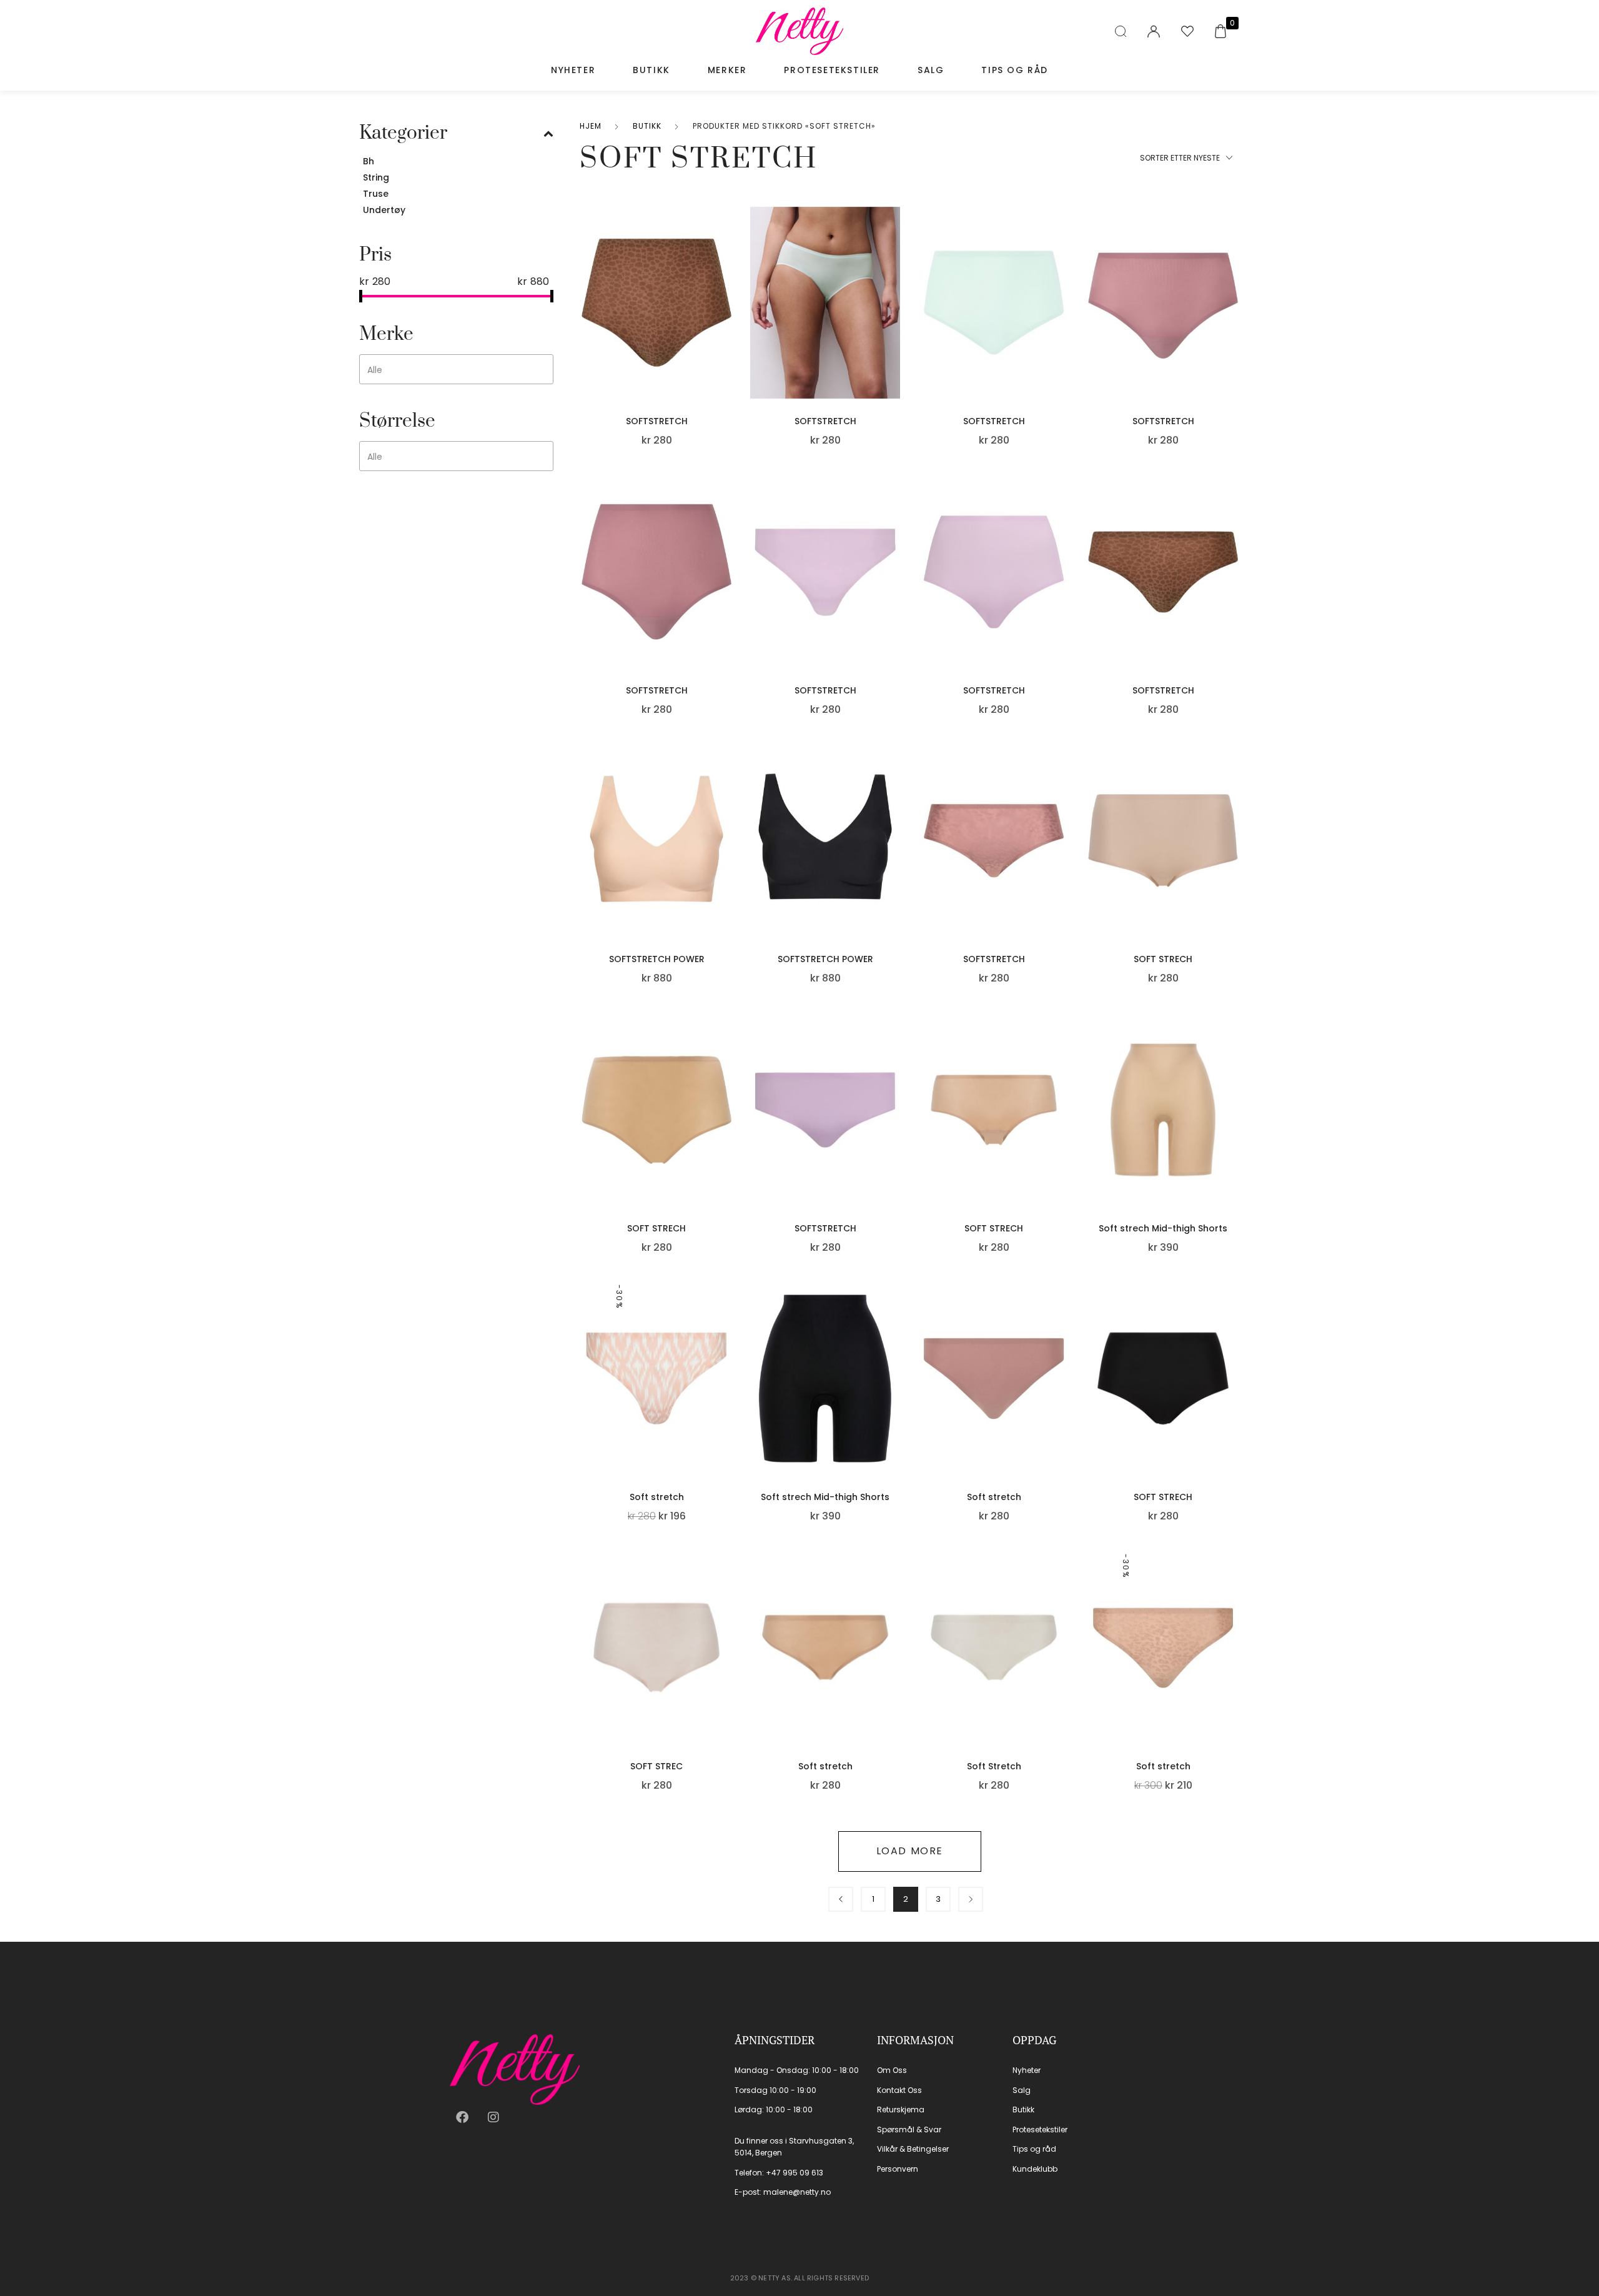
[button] (728, 319)
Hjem (591, 126)
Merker (727, 70)
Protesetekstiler (832, 70)
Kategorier (403, 133)
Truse (376, 194)
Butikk (651, 70)
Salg (931, 70)
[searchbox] (452, 370)
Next (971, 1899)
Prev (841, 1899)
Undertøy (384, 210)
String (376, 177)
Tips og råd (1015, 70)
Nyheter (573, 70)
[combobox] (456, 369)
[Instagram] (493, 2117)
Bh (369, 161)
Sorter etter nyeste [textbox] (1180, 158)
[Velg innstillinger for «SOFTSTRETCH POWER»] (728, 857)
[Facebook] (462, 2117)
